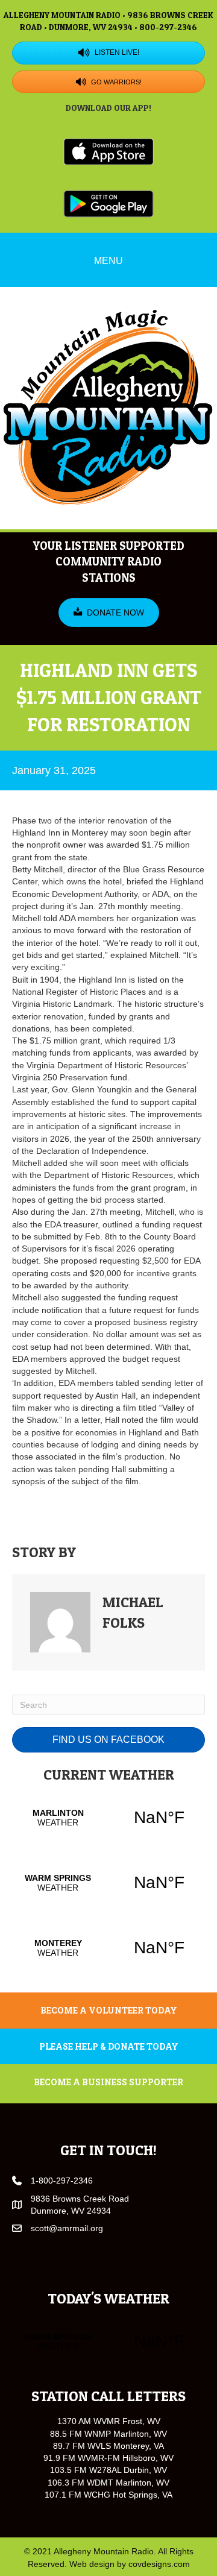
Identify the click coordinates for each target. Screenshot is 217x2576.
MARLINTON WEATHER (108, 1818)
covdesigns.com (159, 2564)
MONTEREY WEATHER (108, 1948)
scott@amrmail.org (67, 2228)
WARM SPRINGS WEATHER (108, 1883)
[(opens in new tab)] (108, 151)
